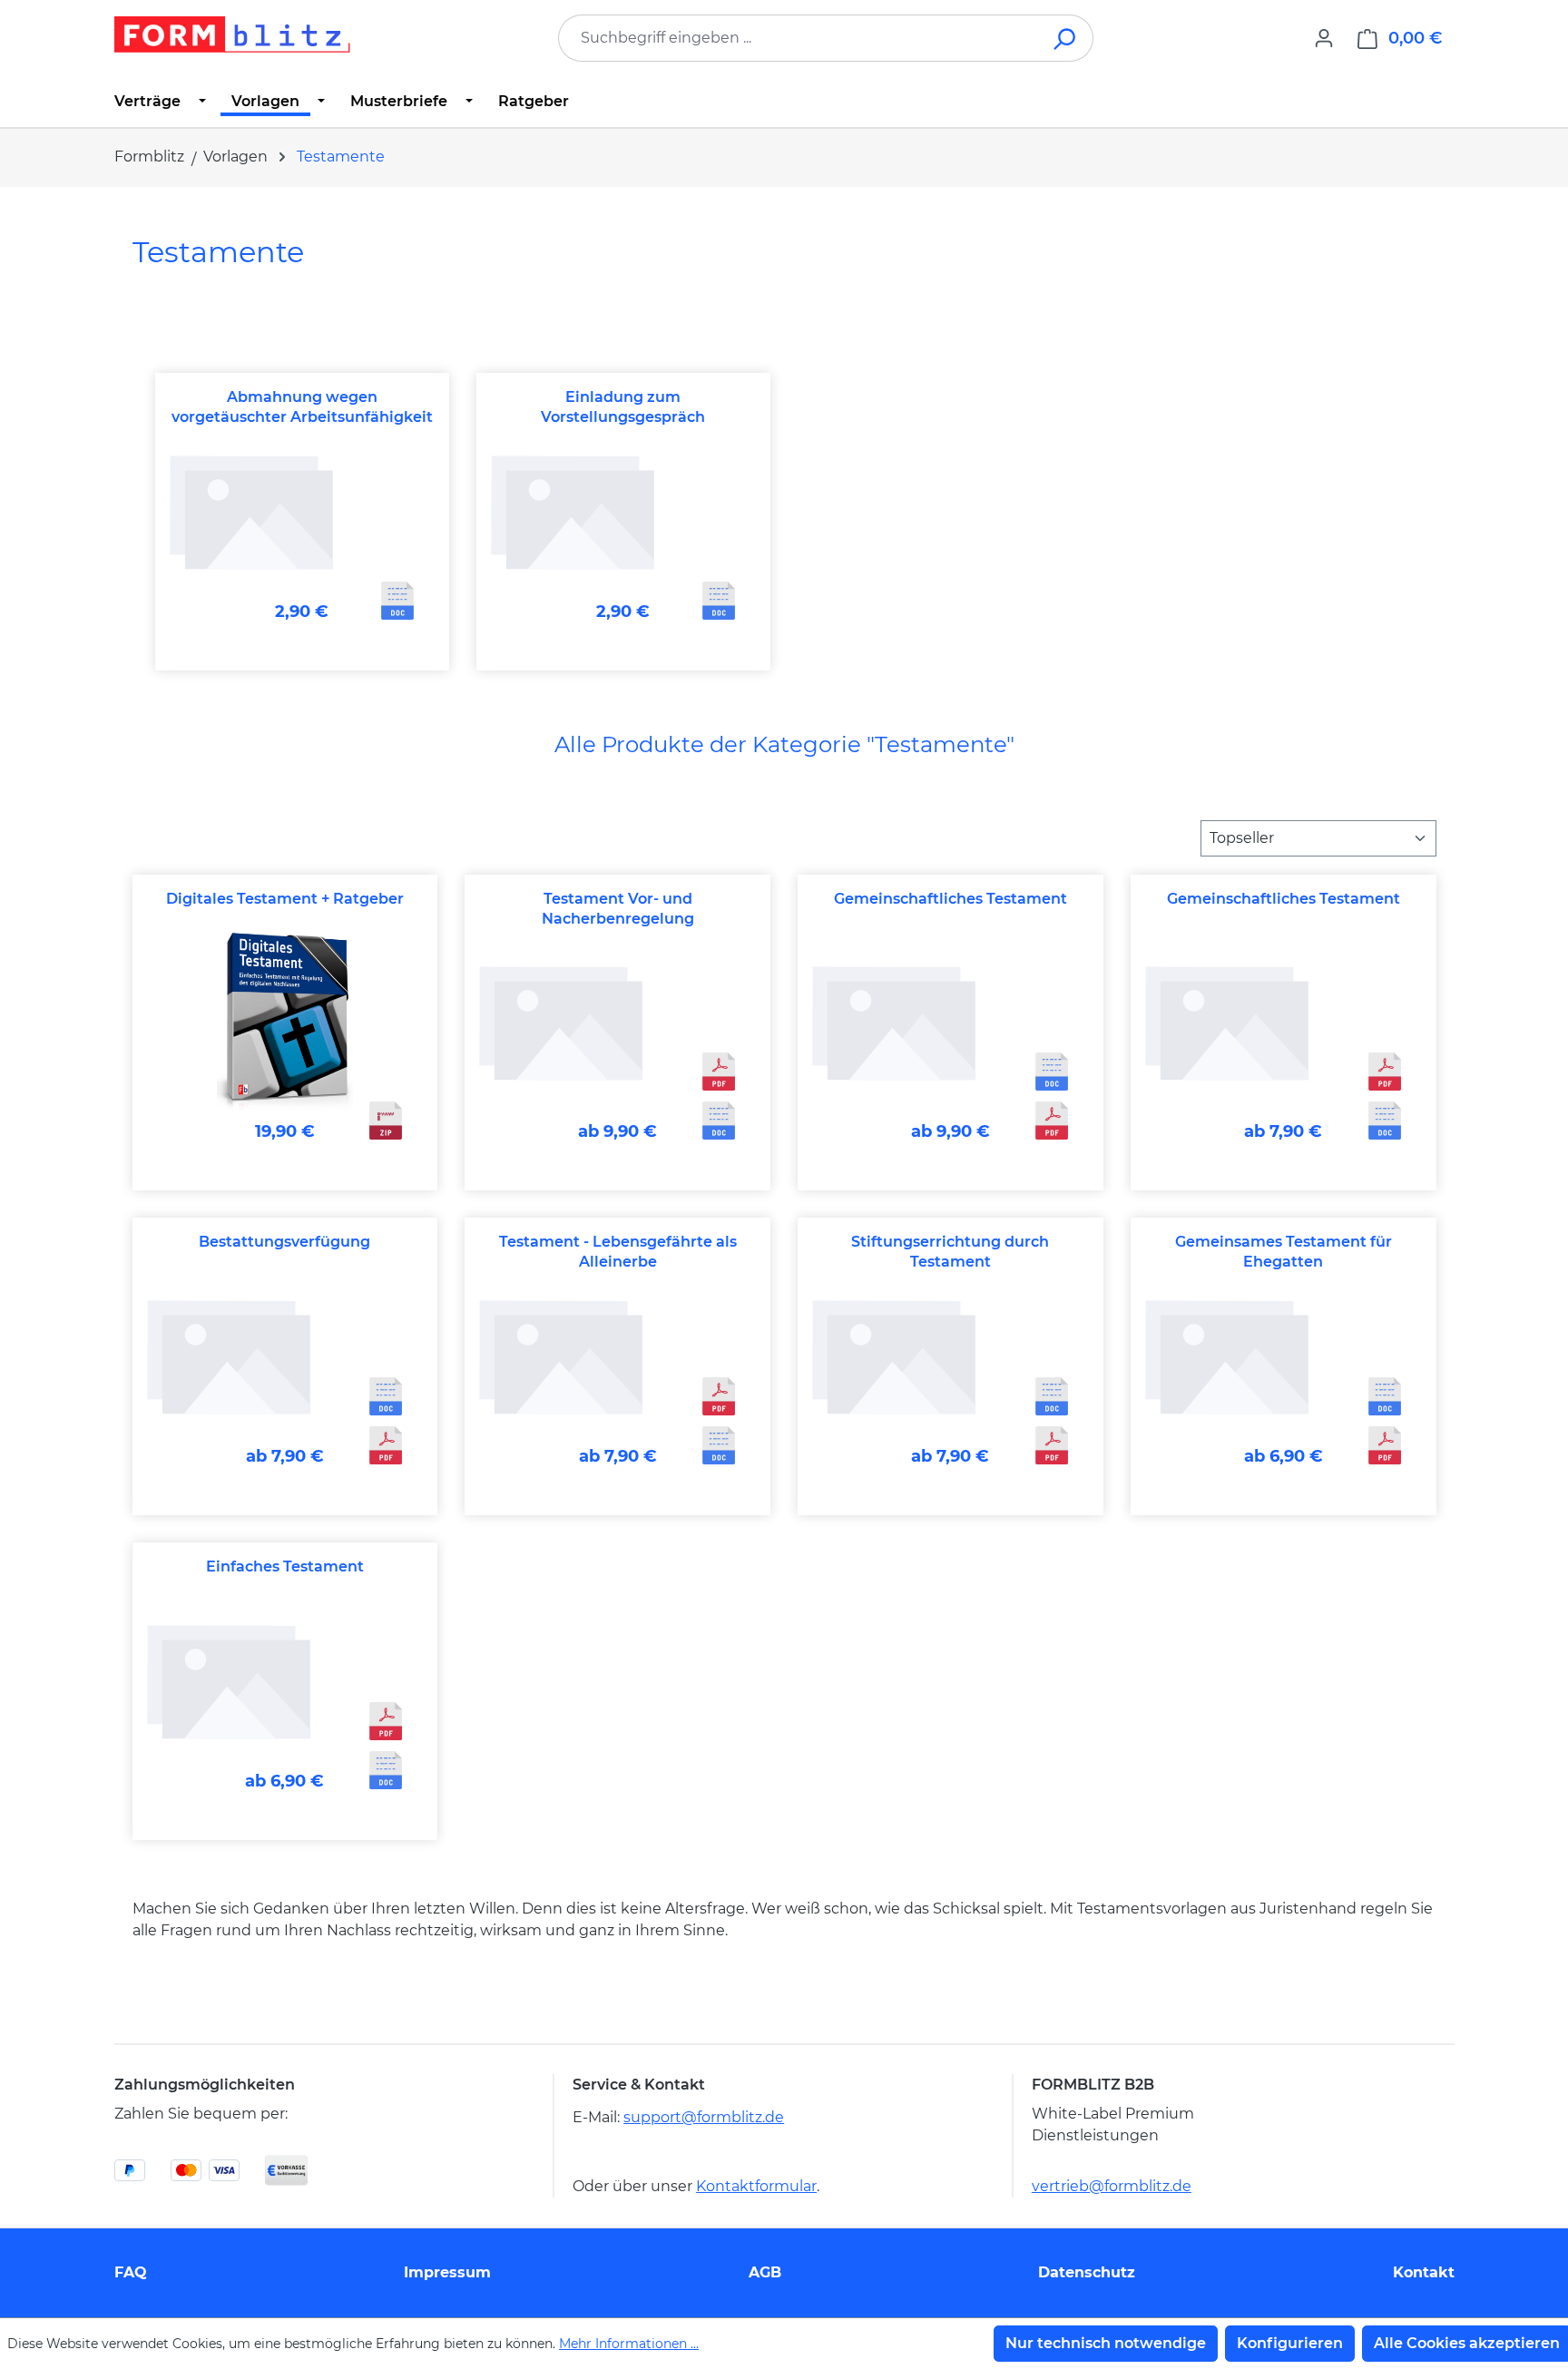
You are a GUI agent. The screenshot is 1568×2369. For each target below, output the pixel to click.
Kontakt (1424, 2272)
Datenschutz (1087, 2272)
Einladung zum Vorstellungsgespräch (623, 407)
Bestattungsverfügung (284, 1242)
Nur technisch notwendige (1106, 2343)
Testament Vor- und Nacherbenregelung (618, 909)
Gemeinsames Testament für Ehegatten (1284, 1252)
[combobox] (799, 38)
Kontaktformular (756, 2186)
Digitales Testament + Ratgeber (285, 899)
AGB (765, 2272)
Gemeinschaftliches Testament (951, 899)
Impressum (447, 2272)
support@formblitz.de (704, 2117)
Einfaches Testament (285, 1566)
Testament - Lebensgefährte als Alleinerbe (618, 1252)
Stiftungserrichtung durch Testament (950, 1252)
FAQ (131, 2272)
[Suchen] (1066, 38)
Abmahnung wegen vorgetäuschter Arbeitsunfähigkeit (302, 407)
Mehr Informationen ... (629, 2344)
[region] (784, 522)
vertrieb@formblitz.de (1112, 2186)
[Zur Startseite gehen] (232, 34)
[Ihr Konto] (1324, 38)
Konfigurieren (1290, 2343)
